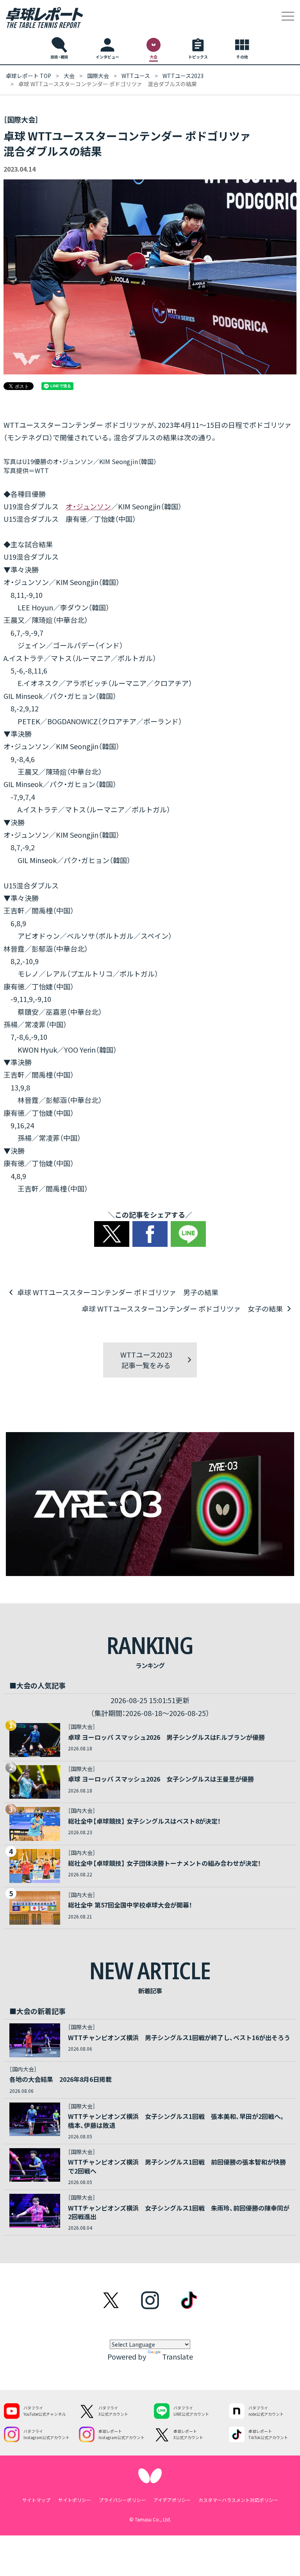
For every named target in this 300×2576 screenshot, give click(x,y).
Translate (178, 2356)
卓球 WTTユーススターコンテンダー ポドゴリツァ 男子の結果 (118, 1292)
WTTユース (136, 76)
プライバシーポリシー (122, 2500)
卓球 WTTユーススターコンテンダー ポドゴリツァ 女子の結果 (182, 1308)
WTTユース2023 (183, 76)
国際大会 (98, 76)
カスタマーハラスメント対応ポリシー (238, 2500)
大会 (69, 76)
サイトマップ (36, 2500)
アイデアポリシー (172, 2500)
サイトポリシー (75, 2500)
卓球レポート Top (29, 76)
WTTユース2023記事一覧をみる (146, 1360)
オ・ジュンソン (88, 506)
